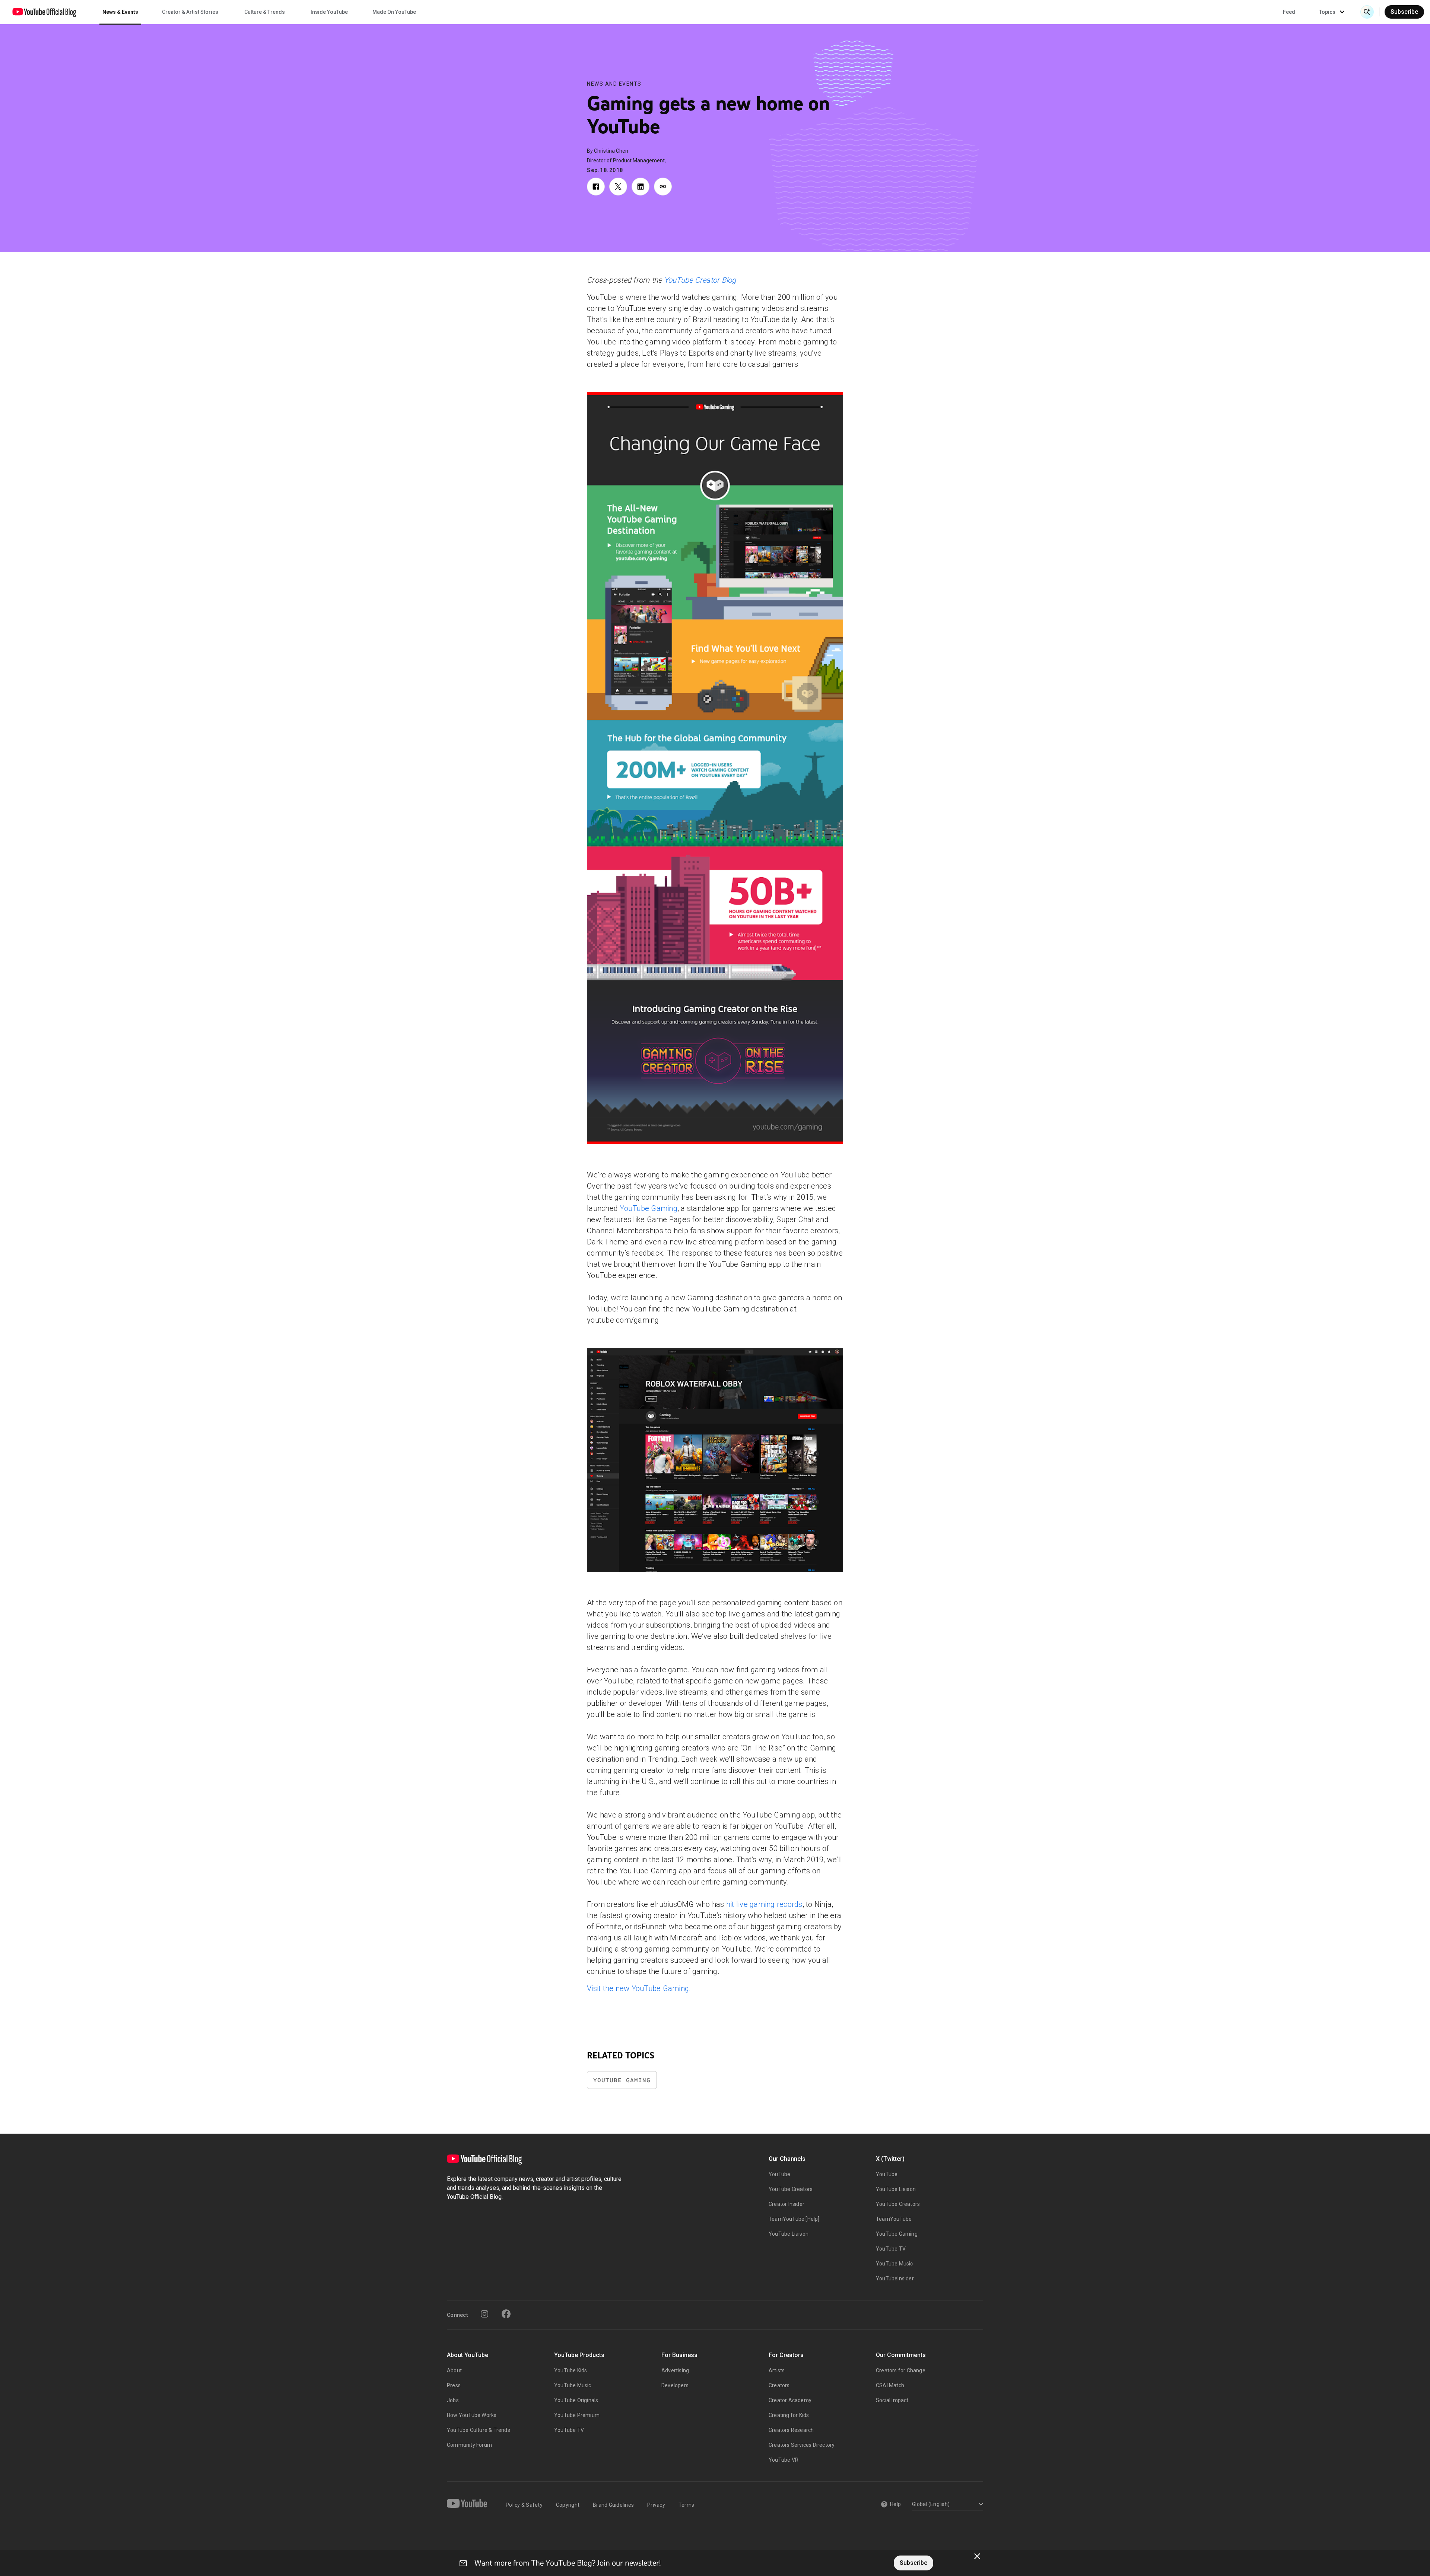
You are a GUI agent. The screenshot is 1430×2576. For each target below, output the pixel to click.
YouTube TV (891, 2249)
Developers (675, 2385)
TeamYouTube (894, 2219)
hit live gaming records (764, 1904)
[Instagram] (484, 2314)
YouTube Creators (791, 2189)
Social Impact (892, 2400)
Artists (777, 2370)
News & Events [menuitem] (120, 12)
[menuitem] (1289, 12)
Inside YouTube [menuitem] (329, 12)
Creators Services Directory (802, 2445)
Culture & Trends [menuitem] (265, 12)
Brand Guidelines (613, 2505)
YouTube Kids (571, 2370)
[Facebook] (506, 2314)
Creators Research (791, 2430)
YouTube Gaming (649, 1208)
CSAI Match (890, 2385)
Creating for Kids (789, 2415)
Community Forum (469, 2445)
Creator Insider (786, 2204)
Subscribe (1404, 12)
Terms (686, 2505)
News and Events (614, 84)
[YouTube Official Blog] (44, 12)
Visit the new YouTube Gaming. (639, 1988)
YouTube (779, 2174)
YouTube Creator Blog (700, 280)
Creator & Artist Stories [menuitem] (190, 12)
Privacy (656, 2505)
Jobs (453, 2400)
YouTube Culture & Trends (479, 2430)
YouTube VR (784, 2460)
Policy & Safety (524, 2505)
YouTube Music (894, 2264)
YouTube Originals (576, 2400)
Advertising (675, 2370)
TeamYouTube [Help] (794, 2219)
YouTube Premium (577, 2415)
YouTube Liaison (789, 2234)
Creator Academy (790, 2400)
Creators (779, 2385)
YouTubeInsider (895, 2278)
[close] (977, 2556)
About (454, 2370)
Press (454, 2385)
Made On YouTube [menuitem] (394, 12)
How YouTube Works (472, 2415)
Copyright (568, 2505)
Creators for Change (901, 2370)
